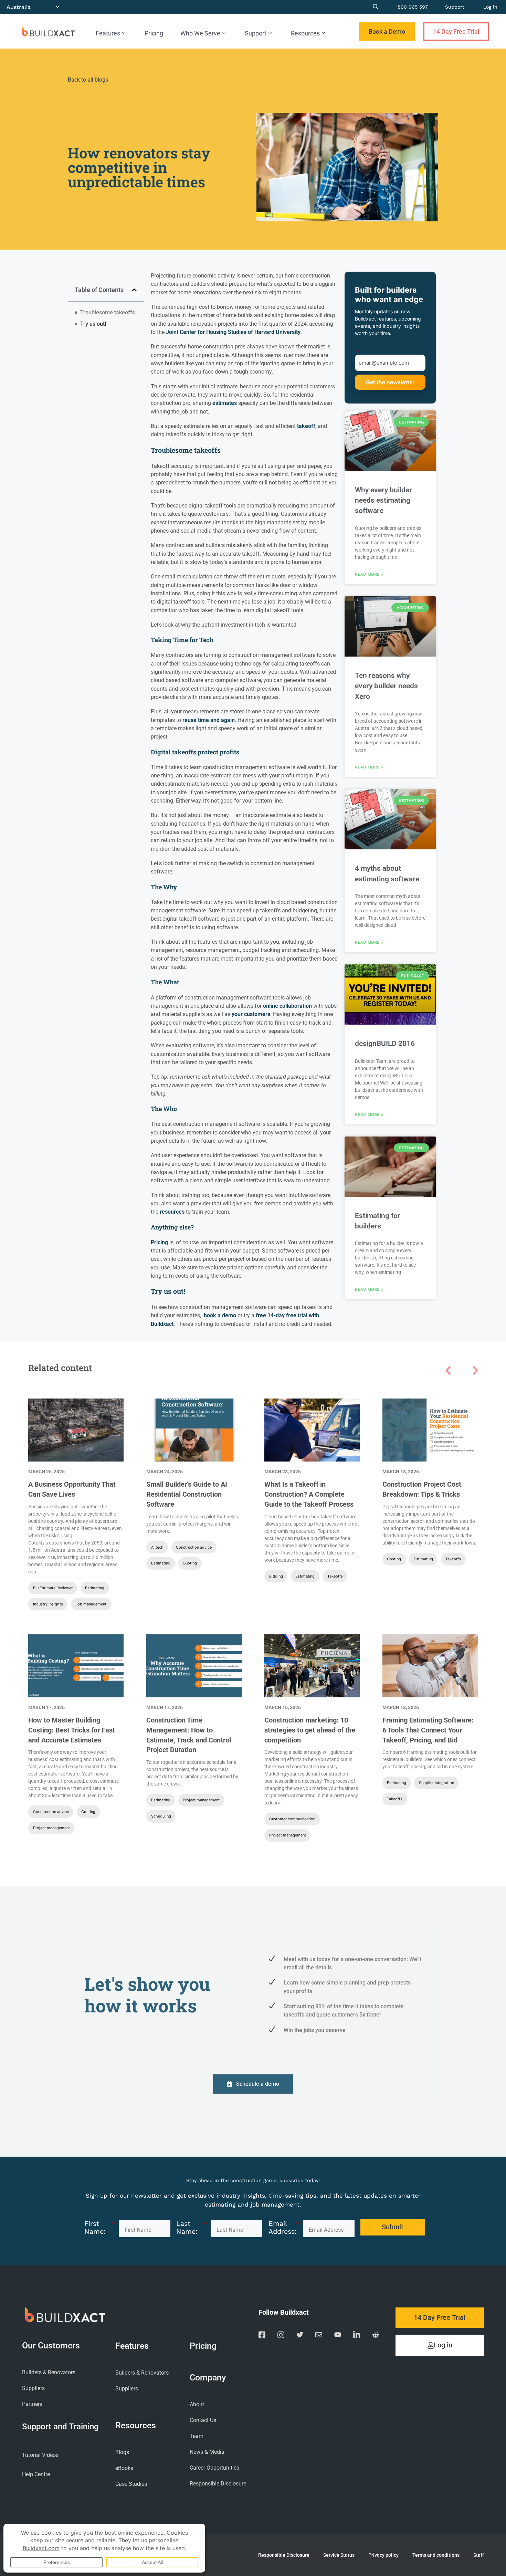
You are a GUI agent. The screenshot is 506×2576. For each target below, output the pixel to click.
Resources (305, 33)
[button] (134, 290)
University (287, 332)
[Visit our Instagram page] (281, 2336)
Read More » (369, 574)
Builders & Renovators (49, 2372)
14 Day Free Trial (456, 32)
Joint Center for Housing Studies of (210, 332)
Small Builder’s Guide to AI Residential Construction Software (187, 1494)
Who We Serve (200, 33)
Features (108, 33)
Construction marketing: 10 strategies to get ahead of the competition (310, 1730)
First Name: (100, 2228)
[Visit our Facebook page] (262, 2336)
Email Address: (284, 2228)
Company (208, 2378)
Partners (32, 2404)
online (271, 1006)
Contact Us (203, 2420)
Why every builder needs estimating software (383, 500)
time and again (216, 720)
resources (173, 1212)
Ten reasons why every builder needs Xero (386, 686)
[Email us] (319, 2336)
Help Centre (36, 2474)
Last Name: (192, 2228)
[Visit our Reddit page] (376, 2336)
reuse (189, 720)
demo (229, 1315)
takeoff (306, 426)
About (197, 2404)
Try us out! (93, 324)
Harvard (264, 332)
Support (455, 7)
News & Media (207, 2452)
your (238, 1014)
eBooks (124, 2468)
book (210, 1315)
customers (257, 1014)
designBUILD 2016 (385, 1044)
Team (197, 2436)
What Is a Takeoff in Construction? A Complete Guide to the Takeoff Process (309, 1494)
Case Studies (131, 2484)
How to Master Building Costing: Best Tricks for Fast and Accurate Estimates (72, 1730)
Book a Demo (387, 32)
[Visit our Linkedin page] (357, 2336)
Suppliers (33, 2388)
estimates (225, 403)
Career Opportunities (214, 2468)
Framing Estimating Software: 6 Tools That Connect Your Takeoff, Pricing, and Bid (428, 1730)
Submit (390, 382)
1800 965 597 (412, 7)
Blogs (122, 2452)
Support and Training (60, 2426)
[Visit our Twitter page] (300, 2336)
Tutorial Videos (40, 2455)
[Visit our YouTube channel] (338, 2336)
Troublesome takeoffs (108, 312)
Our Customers (51, 2346)
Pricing (154, 33)
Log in (490, 7)
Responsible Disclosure (218, 2484)
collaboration (296, 1006)
